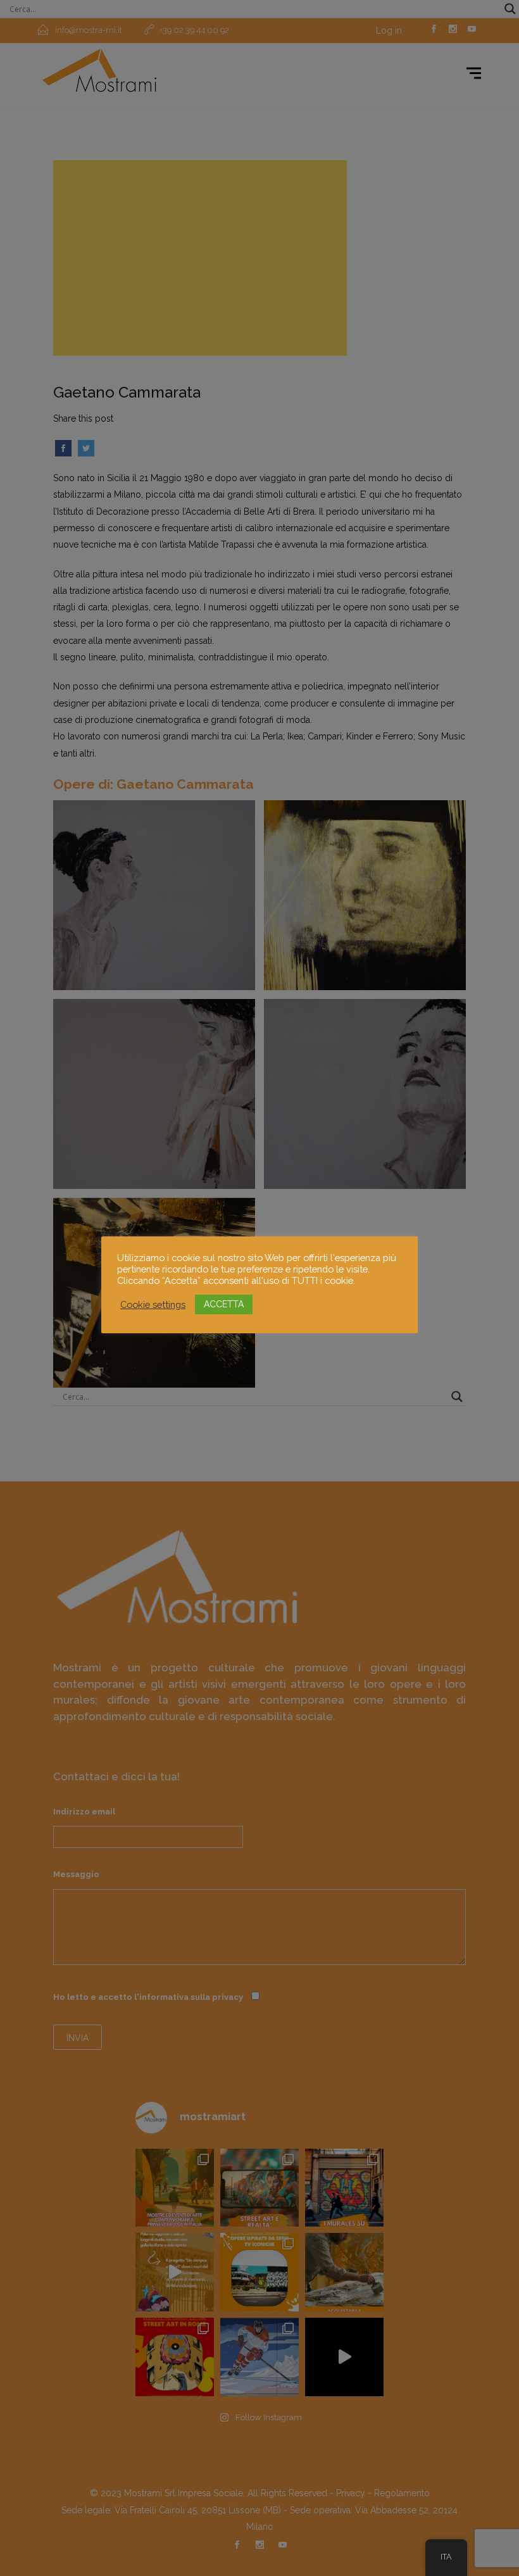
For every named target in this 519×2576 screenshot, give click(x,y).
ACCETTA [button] (224, 1304)
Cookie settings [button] (153, 1304)
